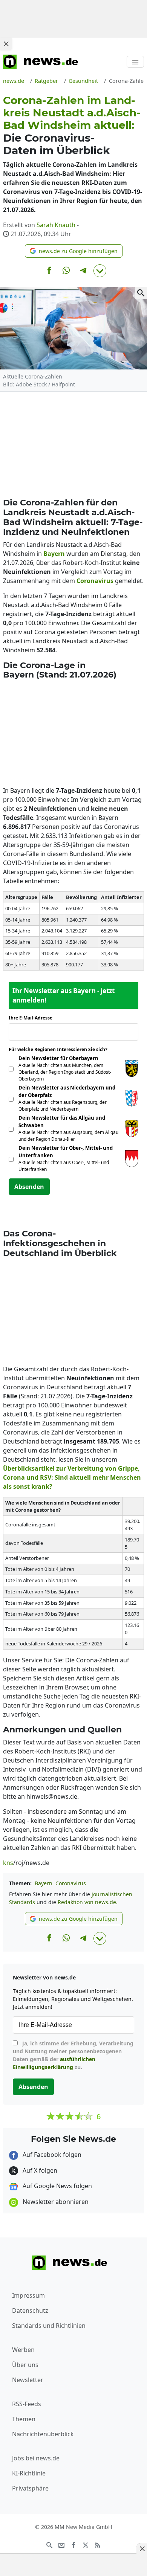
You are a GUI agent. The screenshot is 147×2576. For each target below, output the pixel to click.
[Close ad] (6, 44)
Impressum (28, 2295)
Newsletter (28, 2380)
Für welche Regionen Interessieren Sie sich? (61, 1049)
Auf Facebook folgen (51, 2155)
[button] (74, 251)
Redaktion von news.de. (88, 1902)
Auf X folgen (39, 2170)
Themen (24, 2419)
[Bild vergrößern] (141, 293)
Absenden (29, 1187)
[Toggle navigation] (135, 62)
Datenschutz (30, 2310)
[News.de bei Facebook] (73, 2544)
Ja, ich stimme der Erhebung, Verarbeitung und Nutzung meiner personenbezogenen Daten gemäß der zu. (73, 2055)
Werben (23, 2350)
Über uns (25, 2365)
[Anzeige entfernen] (142, 2549)
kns (8, 1863)
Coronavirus (71, 1883)
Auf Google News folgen (57, 2186)
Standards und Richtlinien (49, 2326)
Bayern (44, 1883)
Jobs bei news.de (36, 2458)
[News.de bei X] (86, 2544)
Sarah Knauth (56, 225)
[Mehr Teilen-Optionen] (100, 271)
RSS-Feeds (27, 2404)
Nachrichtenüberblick (43, 2434)
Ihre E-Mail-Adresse (33, 1018)
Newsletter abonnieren (55, 2202)
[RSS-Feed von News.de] (98, 2544)
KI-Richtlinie (29, 2473)
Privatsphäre (30, 2488)
